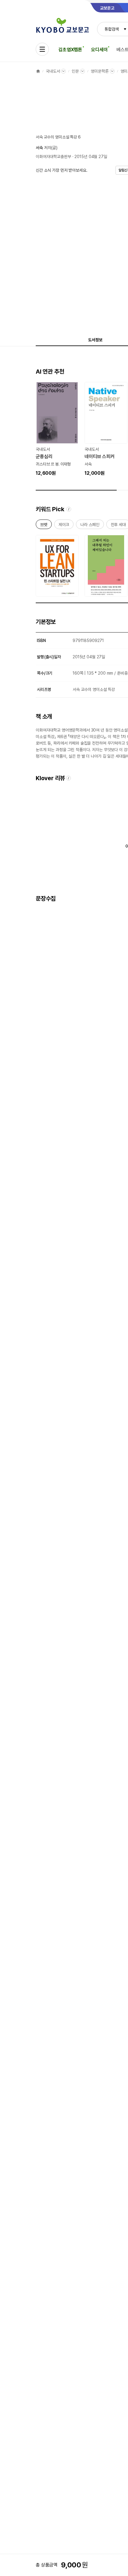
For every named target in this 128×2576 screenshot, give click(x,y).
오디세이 (99, 50)
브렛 (44, 526)
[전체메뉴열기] (42, 49)
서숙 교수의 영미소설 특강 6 (58, 137)
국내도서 (53, 71)
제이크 (64, 526)
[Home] (38, 71)
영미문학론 (100, 71)
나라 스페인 (90, 526)
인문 (75, 71)
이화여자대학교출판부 (53, 157)
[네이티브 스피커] (106, 429)
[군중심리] (57, 429)
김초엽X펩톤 (70, 50)
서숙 (39, 148)
